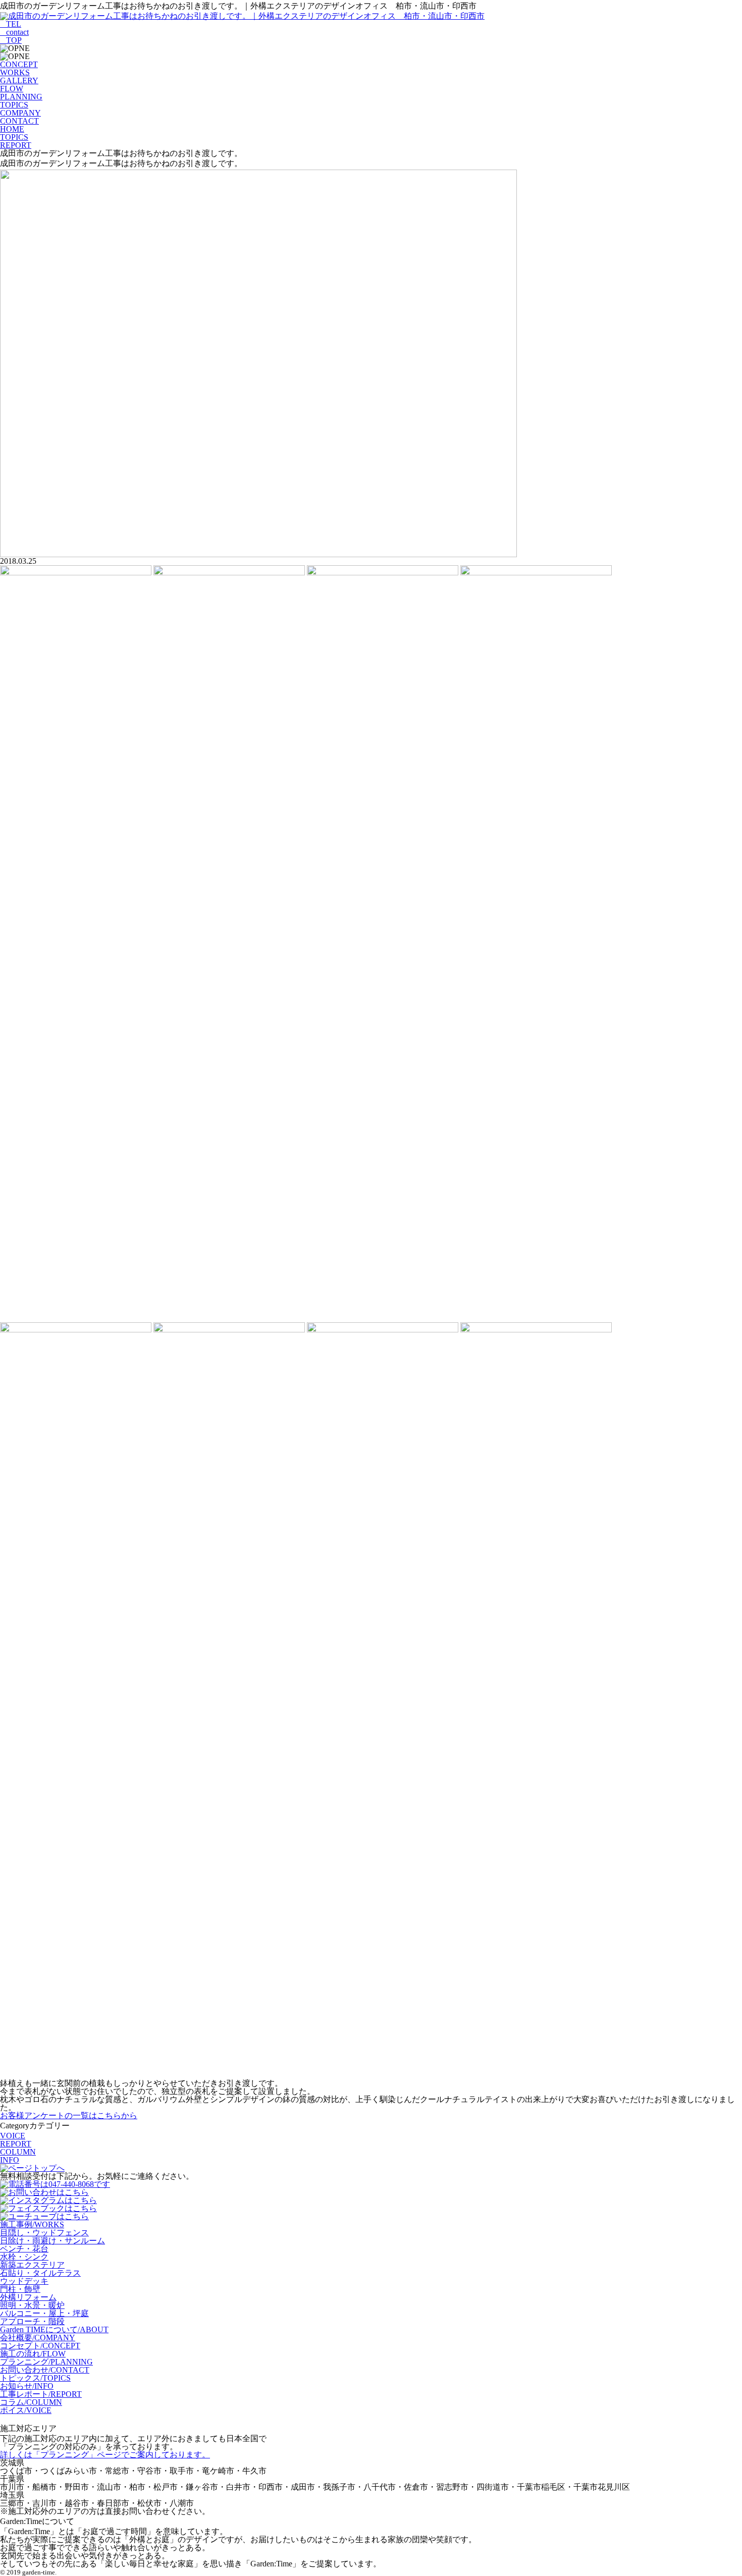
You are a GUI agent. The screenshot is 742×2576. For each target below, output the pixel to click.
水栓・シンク (24, 2257)
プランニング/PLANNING (46, 2362)
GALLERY (19, 80)
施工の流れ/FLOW (33, 2354)
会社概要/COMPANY (38, 2338)
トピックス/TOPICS (35, 2378)
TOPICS (14, 105)
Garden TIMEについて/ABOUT (54, 2329)
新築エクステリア (32, 2265)
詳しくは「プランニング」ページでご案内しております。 (105, 2455)
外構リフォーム (28, 2297)
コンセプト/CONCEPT (40, 2346)
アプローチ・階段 (32, 2321)
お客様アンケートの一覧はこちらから (69, 2115)
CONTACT (19, 121)
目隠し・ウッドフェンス (44, 2233)
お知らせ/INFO (27, 2386)
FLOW (12, 89)
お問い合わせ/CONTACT (45, 2370)
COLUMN (18, 2152)
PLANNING (21, 97)
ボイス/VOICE (26, 2410)
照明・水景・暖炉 (32, 2305)
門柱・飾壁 (20, 2289)
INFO (10, 2160)
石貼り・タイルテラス (40, 2273)
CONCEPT (19, 64)
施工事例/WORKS (32, 2224)
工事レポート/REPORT (41, 2394)
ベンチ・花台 (24, 2249)
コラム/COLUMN (31, 2402)
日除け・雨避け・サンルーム (52, 2241)
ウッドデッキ (24, 2281)
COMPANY (20, 113)
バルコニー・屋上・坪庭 (44, 2313)
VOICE (13, 2136)
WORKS (15, 72)
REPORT (16, 2144)
